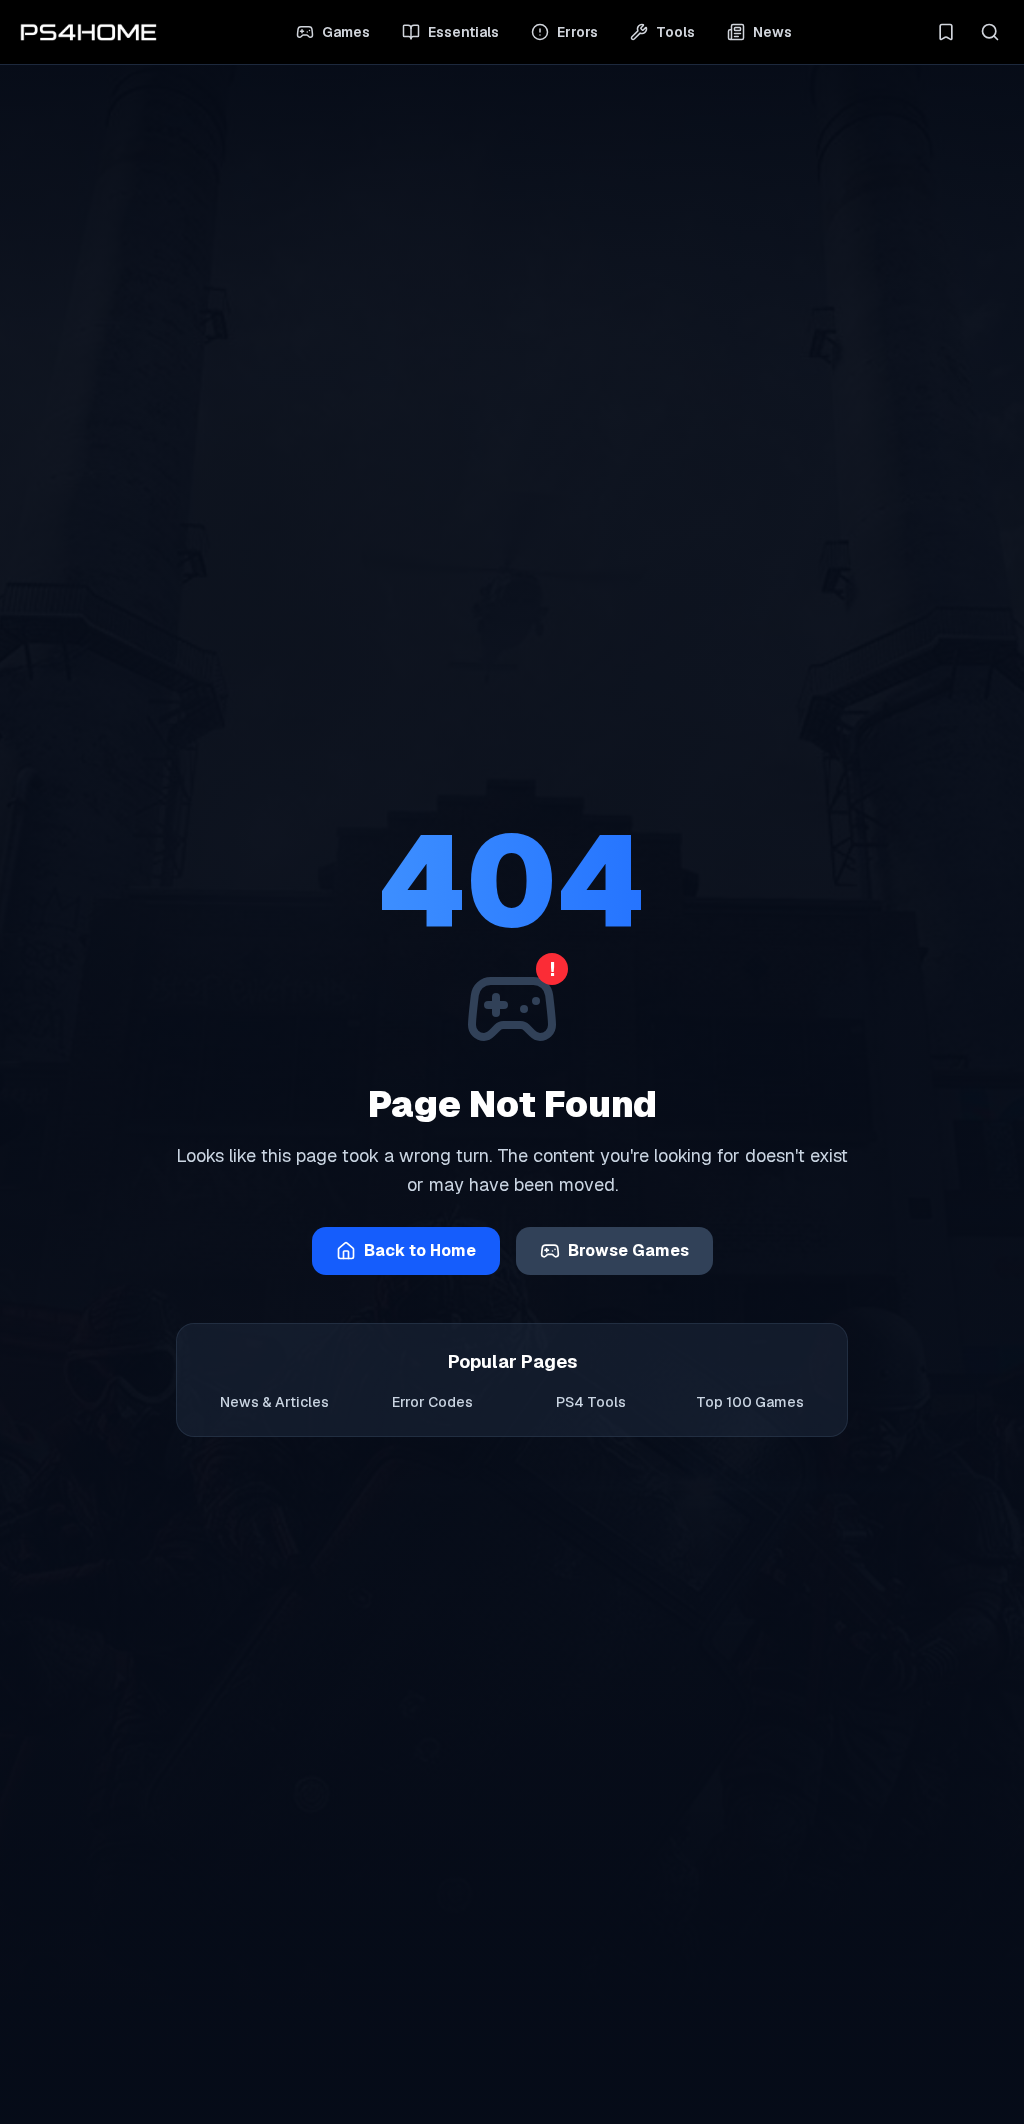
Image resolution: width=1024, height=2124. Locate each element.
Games (346, 32)
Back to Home (420, 1250)
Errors (577, 32)
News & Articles (274, 1402)
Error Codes (432, 1402)
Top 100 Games (750, 1402)
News (772, 32)
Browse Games (628, 1250)
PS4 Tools (591, 1402)
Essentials (463, 32)
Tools (675, 32)
